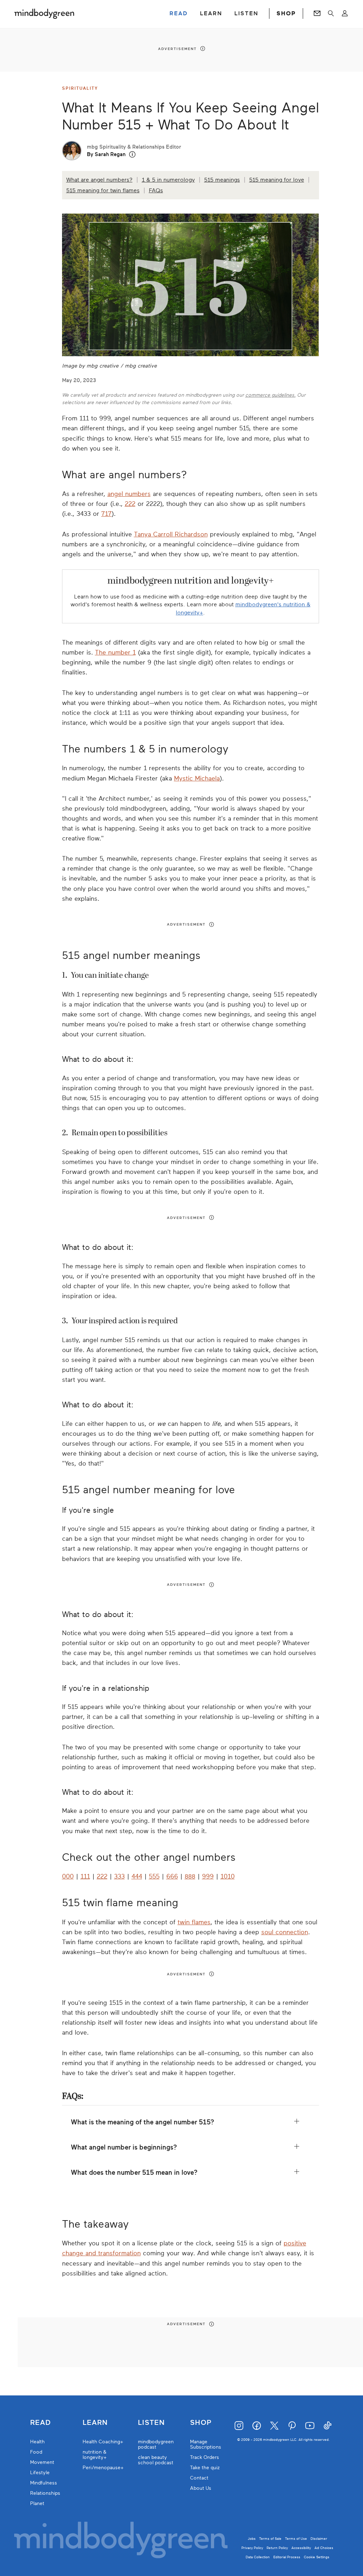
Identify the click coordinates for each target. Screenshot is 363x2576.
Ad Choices (324, 2548)
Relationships (45, 2493)
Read (40, 2423)
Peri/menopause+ (103, 2468)
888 (190, 1876)
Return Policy (277, 2548)
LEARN (211, 13)
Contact (199, 2478)
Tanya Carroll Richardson (171, 534)
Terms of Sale (270, 2539)
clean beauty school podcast (156, 2460)
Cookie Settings (317, 2557)
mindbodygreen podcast (156, 2444)
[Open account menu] (345, 13)
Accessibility (301, 2548)
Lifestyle (40, 2473)
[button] (132, 155)
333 (119, 1876)
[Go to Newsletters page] (317, 13)
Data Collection (258, 2557)
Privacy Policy (252, 2548)
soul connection (285, 1932)
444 (137, 1876)
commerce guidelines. (270, 395)
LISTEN (246, 13)
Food (36, 2452)
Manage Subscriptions (206, 2444)
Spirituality (80, 88)
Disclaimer (319, 2539)
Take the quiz (205, 2468)
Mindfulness (44, 2483)
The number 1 (115, 652)
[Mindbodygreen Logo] (44, 13)
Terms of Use (296, 2539)
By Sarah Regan (106, 154)
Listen (151, 2423)
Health (37, 2442)
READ (179, 13)
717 (107, 514)
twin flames (194, 1922)
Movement (42, 2462)
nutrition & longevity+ (95, 2455)
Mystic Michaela (197, 778)
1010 (228, 1876)
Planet (37, 2503)
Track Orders (205, 2457)
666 (172, 1876)
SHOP (286, 13)
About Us (201, 2488)
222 (130, 504)
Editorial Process (287, 2557)
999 (208, 1876)
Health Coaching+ (103, 2442)
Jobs (252, 2539)
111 (85, 1876)
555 (154, 1876)
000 (68, 1876)
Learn (95, 2423)
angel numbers (129, 494)
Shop (201, 2423)
